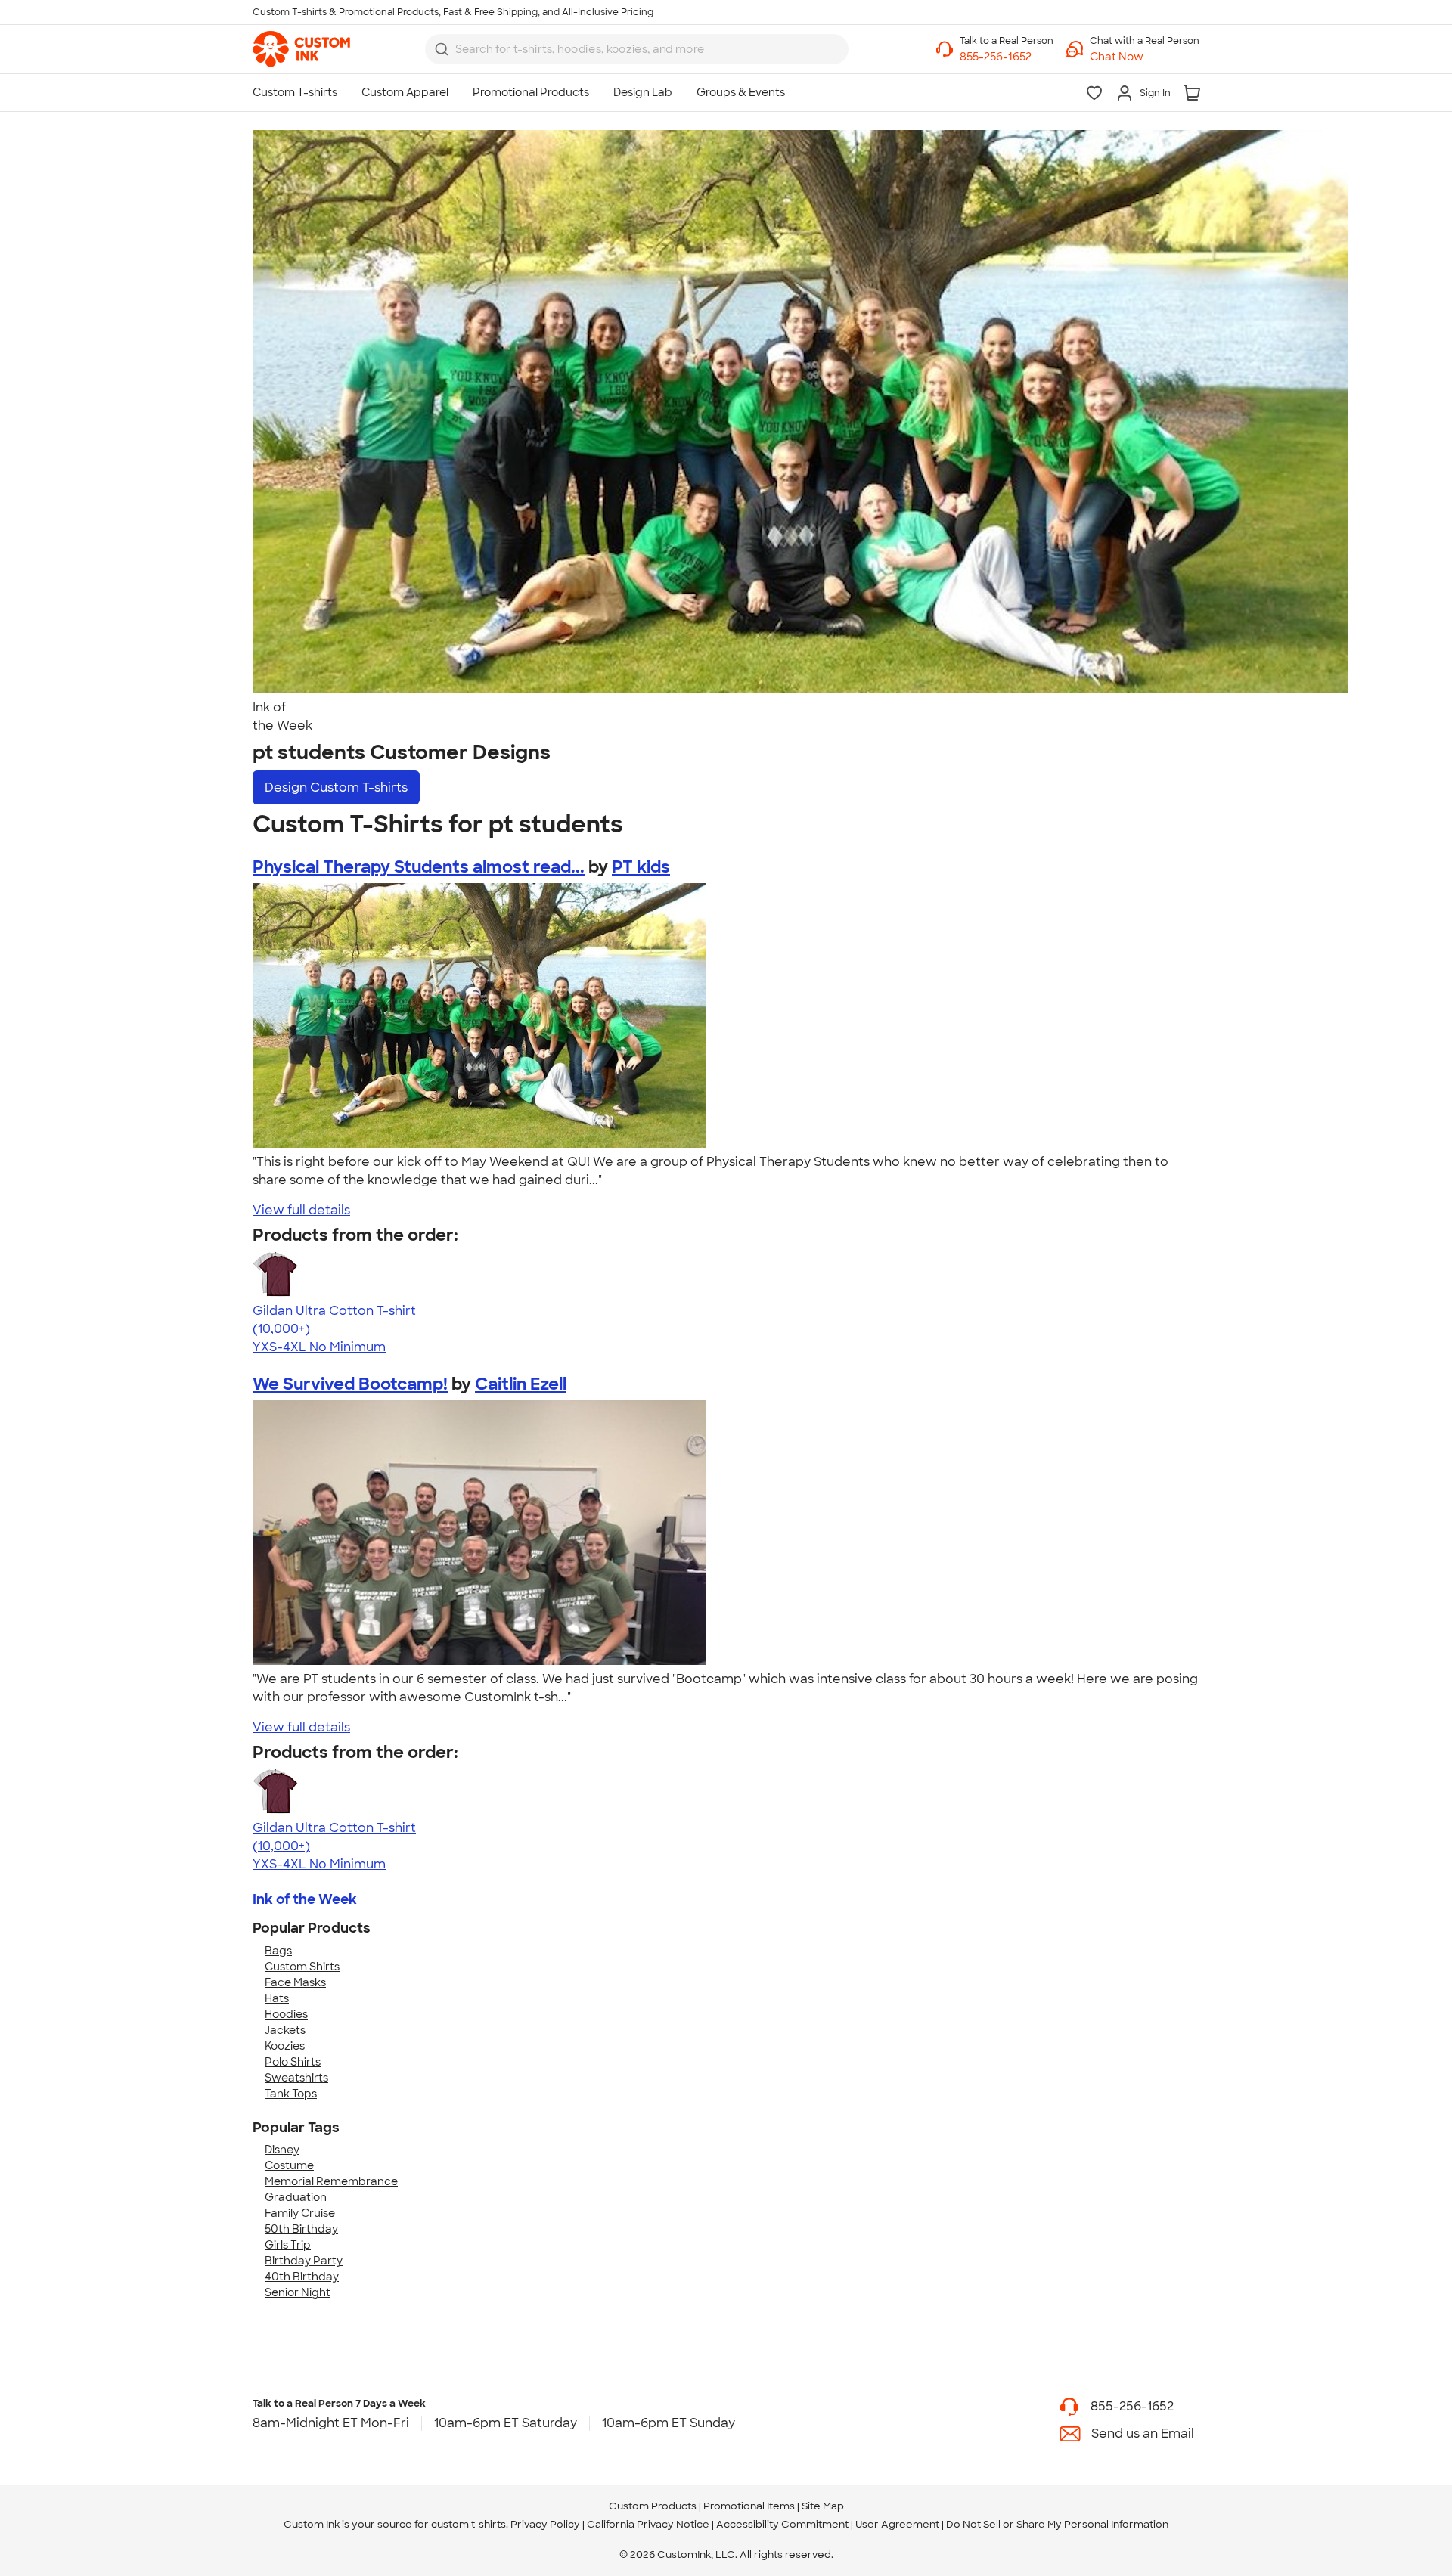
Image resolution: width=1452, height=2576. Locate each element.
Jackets (285, 2030)
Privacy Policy (545, 2524)
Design (336, 787)
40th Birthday (302, 2277)
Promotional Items (749, 2506)
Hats (277, 1998)
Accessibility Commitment (782, 2524)
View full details (301, 1210)
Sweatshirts (296, 2078)
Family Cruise (300, 2213)
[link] (301, 49)
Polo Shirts (293, 2062)
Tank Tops (291, 2094)
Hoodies (286, 2014)
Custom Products (653, 2506)
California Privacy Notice (648, 2524)
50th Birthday (301, 2229)
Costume (289, 2165)
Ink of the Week (305, 1899)
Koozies (285, 2046)
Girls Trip (288, 2245)
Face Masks (295, 1982)
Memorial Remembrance (331, 2181)
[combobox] (637, 49)
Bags (278, 1951)
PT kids (641, 867)
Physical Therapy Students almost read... (419, 867)
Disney (282, 2150)
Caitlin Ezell (521, 1384)
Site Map (823, 2506)
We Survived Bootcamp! (350, 1384)
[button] (1145, 57)
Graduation (296, 2197)
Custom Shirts (302, 1967)
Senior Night (298, 2292)
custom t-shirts (468, 2524)
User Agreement (897, 2524)
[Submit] (442, 49)
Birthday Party (304, 2261)
